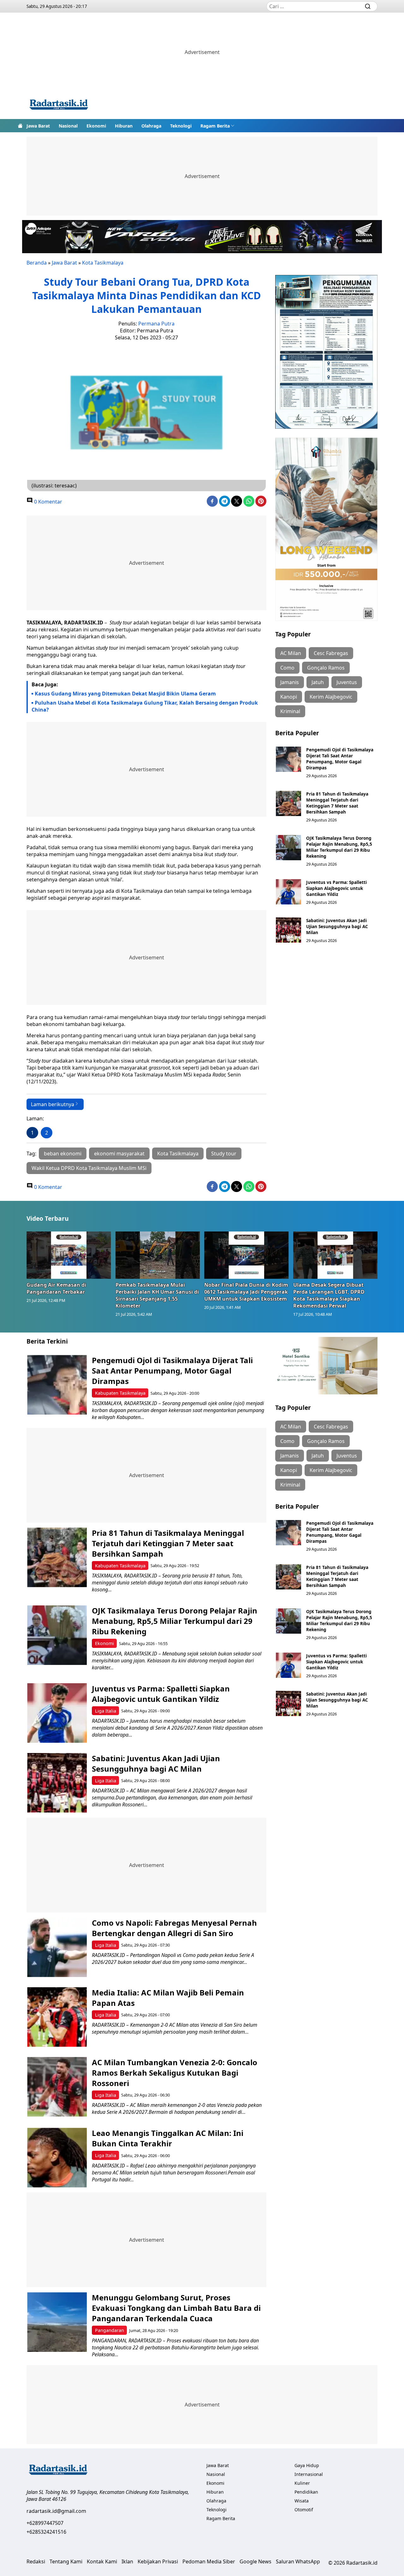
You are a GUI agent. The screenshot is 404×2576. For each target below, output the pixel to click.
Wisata (302, 2501)
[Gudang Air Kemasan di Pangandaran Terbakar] (69, 1255)
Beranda (37, 263)
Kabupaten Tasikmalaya (120, 1393)
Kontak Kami (102, 2561)
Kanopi (289, 697)
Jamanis (290, 682)
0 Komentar (48, 502)
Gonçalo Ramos (326, 668)
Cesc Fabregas (331, 653)
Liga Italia (106, 1711)
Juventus (347, 682)
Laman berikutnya (53, 1104)
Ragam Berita (215, 126)
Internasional (309, 2474)
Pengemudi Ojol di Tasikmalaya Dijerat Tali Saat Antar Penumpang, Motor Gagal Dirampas (340, 759)
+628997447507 (45, 2523)
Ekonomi (96, 126)
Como (287, 668)
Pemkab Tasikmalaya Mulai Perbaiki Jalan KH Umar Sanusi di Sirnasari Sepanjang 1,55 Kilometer (157, 1295)
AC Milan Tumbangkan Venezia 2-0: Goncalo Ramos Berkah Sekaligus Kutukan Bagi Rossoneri (175, 2073)
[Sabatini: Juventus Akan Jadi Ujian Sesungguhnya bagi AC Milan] (288, 930)
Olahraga (151, 126)
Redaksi (36, 2561)
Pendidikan (306, 2492)
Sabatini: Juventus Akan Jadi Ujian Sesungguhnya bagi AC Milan (337, 926)
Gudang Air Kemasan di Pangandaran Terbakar (56, 1288)
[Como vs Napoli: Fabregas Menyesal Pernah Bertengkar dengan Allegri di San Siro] (57, 1947)
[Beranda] (20, 126)
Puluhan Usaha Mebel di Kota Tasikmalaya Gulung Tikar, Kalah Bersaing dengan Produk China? (145, 706)
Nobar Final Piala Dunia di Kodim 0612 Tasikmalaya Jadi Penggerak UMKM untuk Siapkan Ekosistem (246, 1292)
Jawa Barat (38, 126)
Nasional (68, 126)
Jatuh (318, 682)
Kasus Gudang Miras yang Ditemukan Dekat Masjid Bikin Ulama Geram (125, 694)
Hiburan (124, 126)
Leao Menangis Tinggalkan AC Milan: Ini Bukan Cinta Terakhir (168, 2138)
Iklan (127, 2561)
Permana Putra (156, 324)
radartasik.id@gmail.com (56, 2511)
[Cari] (368, 6)
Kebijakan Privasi (158, 2561)
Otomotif (304, 2510)
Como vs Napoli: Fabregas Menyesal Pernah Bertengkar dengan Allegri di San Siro (174, 1928)
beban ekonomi (63, 1154)
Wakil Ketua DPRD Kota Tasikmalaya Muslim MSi (89, 1168)
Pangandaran (110, 2330)
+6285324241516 (46, 2532)
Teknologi (181, 126)
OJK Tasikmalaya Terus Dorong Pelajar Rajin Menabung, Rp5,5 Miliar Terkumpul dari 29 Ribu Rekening (339, 847)
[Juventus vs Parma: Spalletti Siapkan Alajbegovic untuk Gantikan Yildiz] (288, 892)
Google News (255, 2561)
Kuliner (302, 2483)
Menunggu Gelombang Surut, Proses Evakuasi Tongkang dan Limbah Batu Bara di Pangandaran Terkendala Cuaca (176, 2308)
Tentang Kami (66, 2561)
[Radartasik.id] (59, 105)
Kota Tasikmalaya (103, 263)
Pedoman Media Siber (209, 2561)
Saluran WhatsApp (298, 2561)
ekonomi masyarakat (119, 1154)
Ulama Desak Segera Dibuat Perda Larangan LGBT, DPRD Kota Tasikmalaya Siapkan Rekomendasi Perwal (329, 1295)
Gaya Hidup (307, 2465)
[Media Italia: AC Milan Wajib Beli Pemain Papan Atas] (57, 2017)
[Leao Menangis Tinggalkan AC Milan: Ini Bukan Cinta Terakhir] (57, 2158)
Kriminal (290, 711)
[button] (217, 126)
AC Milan (291, 653)
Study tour (224, 1154)
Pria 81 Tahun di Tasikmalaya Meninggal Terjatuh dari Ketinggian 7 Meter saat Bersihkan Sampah (337, 803)
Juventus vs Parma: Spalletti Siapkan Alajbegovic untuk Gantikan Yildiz (336, 888)
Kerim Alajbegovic (331, 697)
